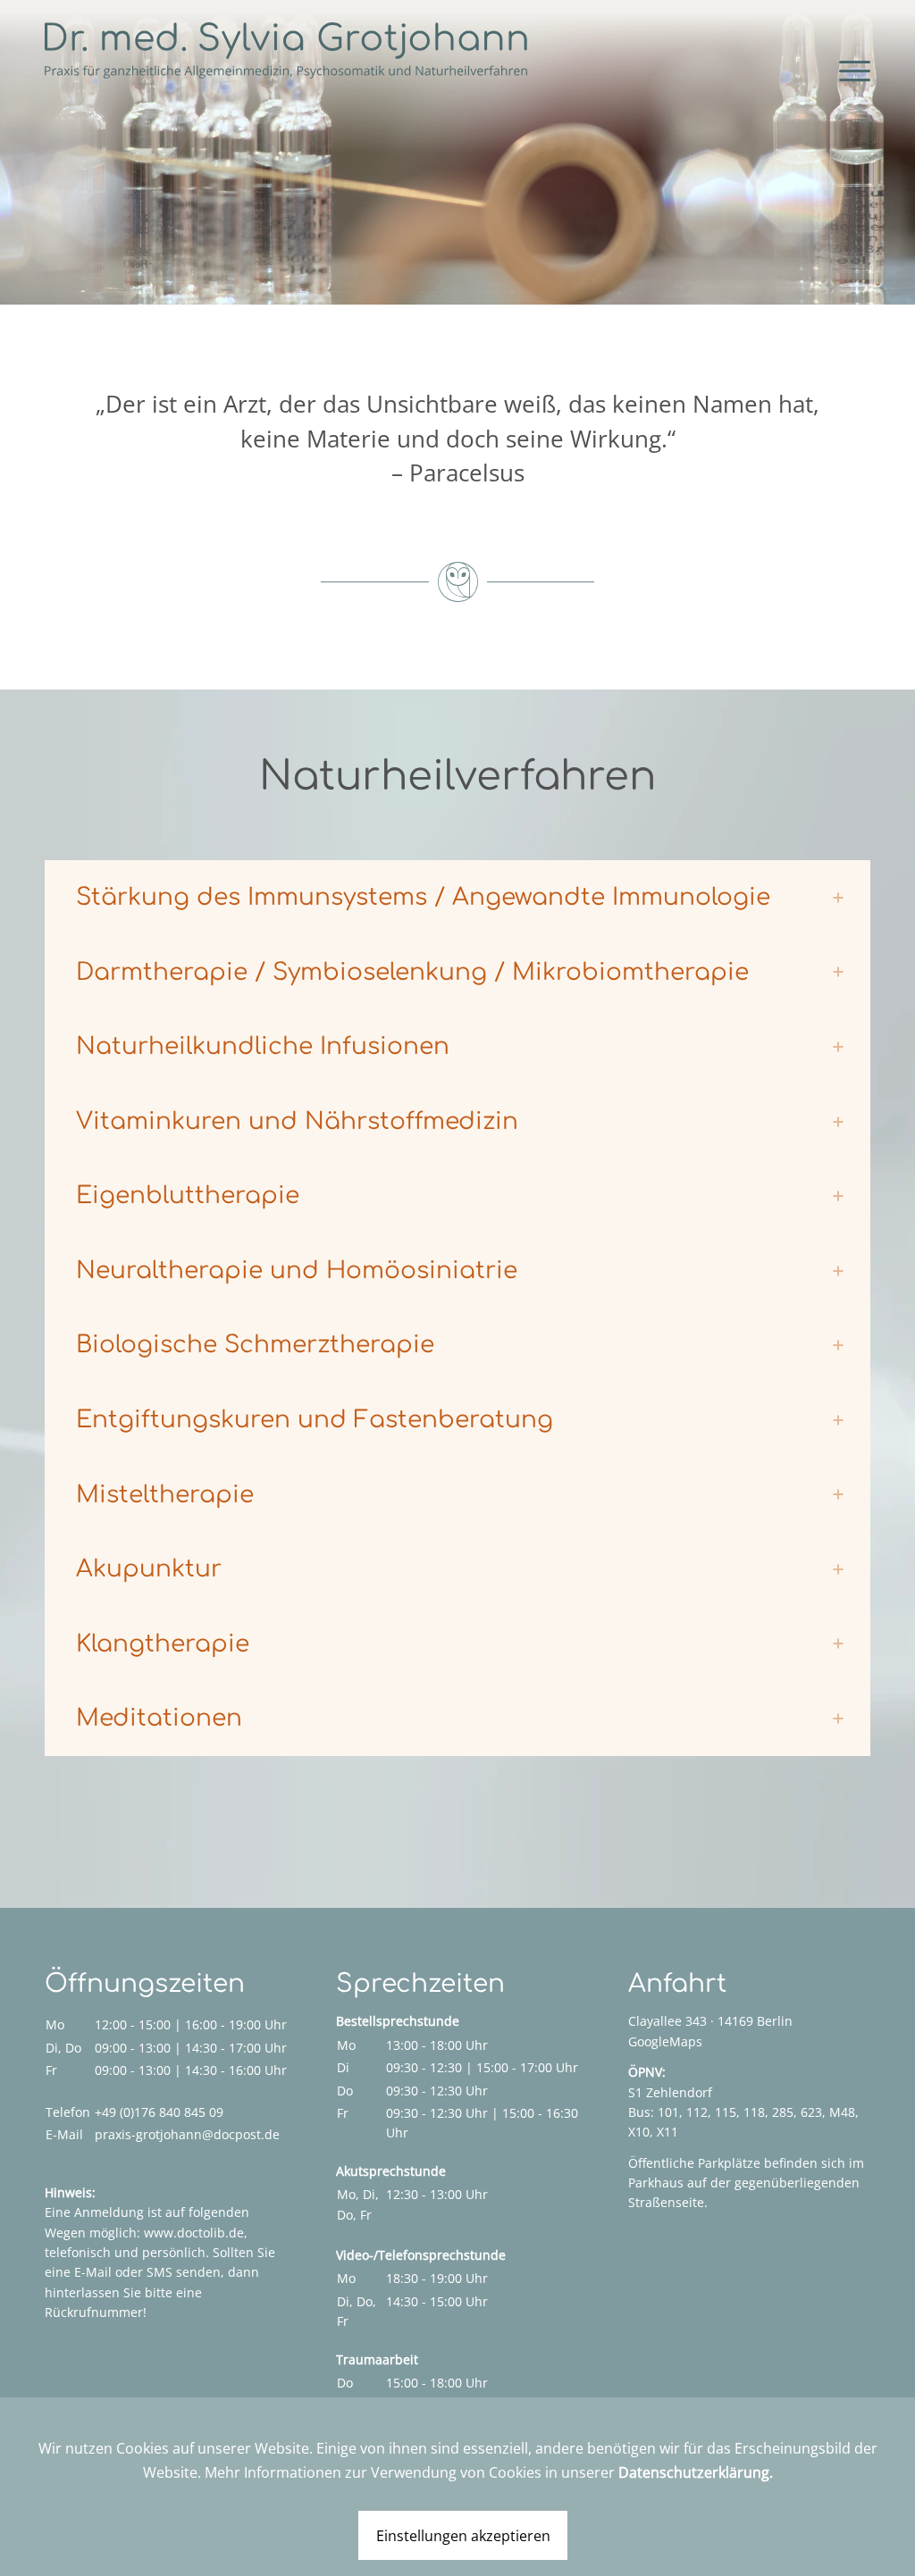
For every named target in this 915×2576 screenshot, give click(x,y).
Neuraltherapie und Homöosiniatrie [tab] (297, 1271)
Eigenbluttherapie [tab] (188, 1196)
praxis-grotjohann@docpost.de (187, 2134)
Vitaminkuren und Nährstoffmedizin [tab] (297, 1121)
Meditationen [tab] (159, 1718)
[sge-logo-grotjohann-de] (286, 50)
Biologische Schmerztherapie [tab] (255, 1345)
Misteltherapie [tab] (165, 1495)
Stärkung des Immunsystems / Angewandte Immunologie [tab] (423, 897)
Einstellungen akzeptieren (463, 2536)
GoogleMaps (665, 2041)
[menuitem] (837, 59)
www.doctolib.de (194, 2233)
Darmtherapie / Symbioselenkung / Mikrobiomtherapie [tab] (412, 972)
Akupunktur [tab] (149, 1569)
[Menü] (837, 69)
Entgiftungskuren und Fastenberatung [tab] (315, 1420)
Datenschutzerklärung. (696, 2472)
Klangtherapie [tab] (163, 1644)
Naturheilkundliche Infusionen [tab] (263, 1046)
